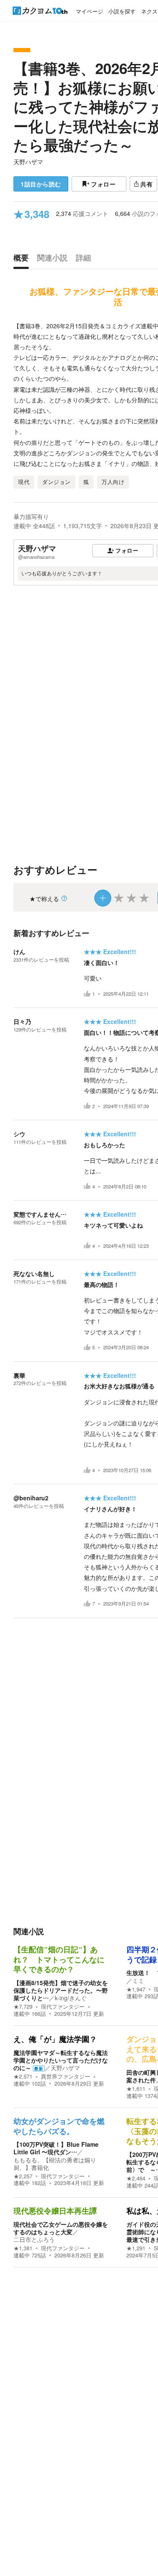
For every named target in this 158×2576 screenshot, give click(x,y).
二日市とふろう (34, 2239)
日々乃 (22, 1021)
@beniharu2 (31, 1498)
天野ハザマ (28, 162)
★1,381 (23, 2248)
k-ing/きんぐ (71, 1998)
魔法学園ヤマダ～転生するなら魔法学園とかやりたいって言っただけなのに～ (61, 2060)
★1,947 (136, 1989)
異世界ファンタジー (66, 2076)
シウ (19, 1134)
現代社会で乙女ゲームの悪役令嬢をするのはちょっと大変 (61, 2228)
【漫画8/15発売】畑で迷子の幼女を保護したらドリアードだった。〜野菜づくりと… (61, 1990)
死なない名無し (34, 1273)
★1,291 (136, 2248)
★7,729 (23, 2007)
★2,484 (136, 2178)
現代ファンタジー (63, 2007)
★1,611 (136, 2089)
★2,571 (23, 2076)
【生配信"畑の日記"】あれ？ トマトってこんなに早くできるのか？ (59, 1960)
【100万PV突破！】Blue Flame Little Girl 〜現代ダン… (56, 2148)
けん (19, 952)
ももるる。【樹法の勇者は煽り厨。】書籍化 (55, 2164)
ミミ (138, 1981)
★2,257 (23, 2176)
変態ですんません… (40, 1214)
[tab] (23, 260)
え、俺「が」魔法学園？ (55, 2039)
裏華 (19, 1375)
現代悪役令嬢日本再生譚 (55, 2211)
